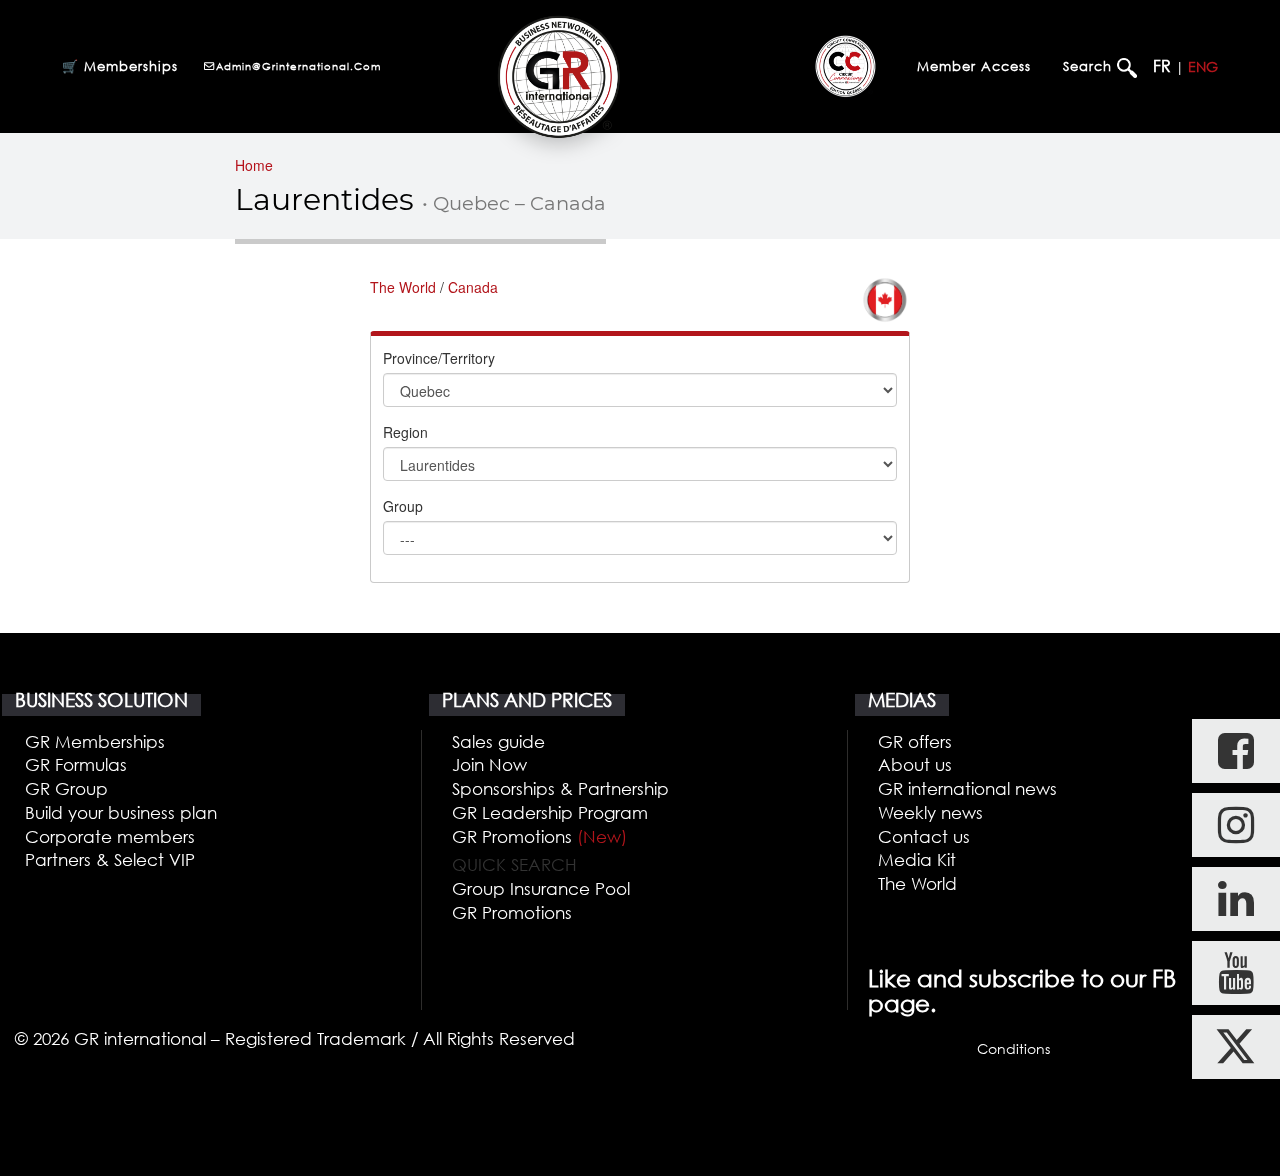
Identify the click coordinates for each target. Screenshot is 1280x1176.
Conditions (1013, 1048)
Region (405, 432)
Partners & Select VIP (110, 859)
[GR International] (558, 76)
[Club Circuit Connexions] (845, 66)
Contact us (924, 836)
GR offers (915, 741)
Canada (473, 287)
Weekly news (930, 812)
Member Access (974, 66)
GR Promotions (539, 836)
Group (403, 506)
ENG (1203, 66)
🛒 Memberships (120, 66)
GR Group (66, 788)
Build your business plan (121, 812)
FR (1162, 66)
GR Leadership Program (550, 812)
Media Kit (917, 859)
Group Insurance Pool (541, 888)
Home (254, 165)
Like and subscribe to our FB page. (1022, 991)
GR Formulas (76, 764)
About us (915, 764)
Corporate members (110, 836)
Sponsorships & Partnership (560, 788)
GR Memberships (95, 741)
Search (1090, 66)
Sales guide (498, 741)
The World (403, 287)
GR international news (967, 788)
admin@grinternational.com (298, 66)
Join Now (489, 764)
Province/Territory (439, 358)
